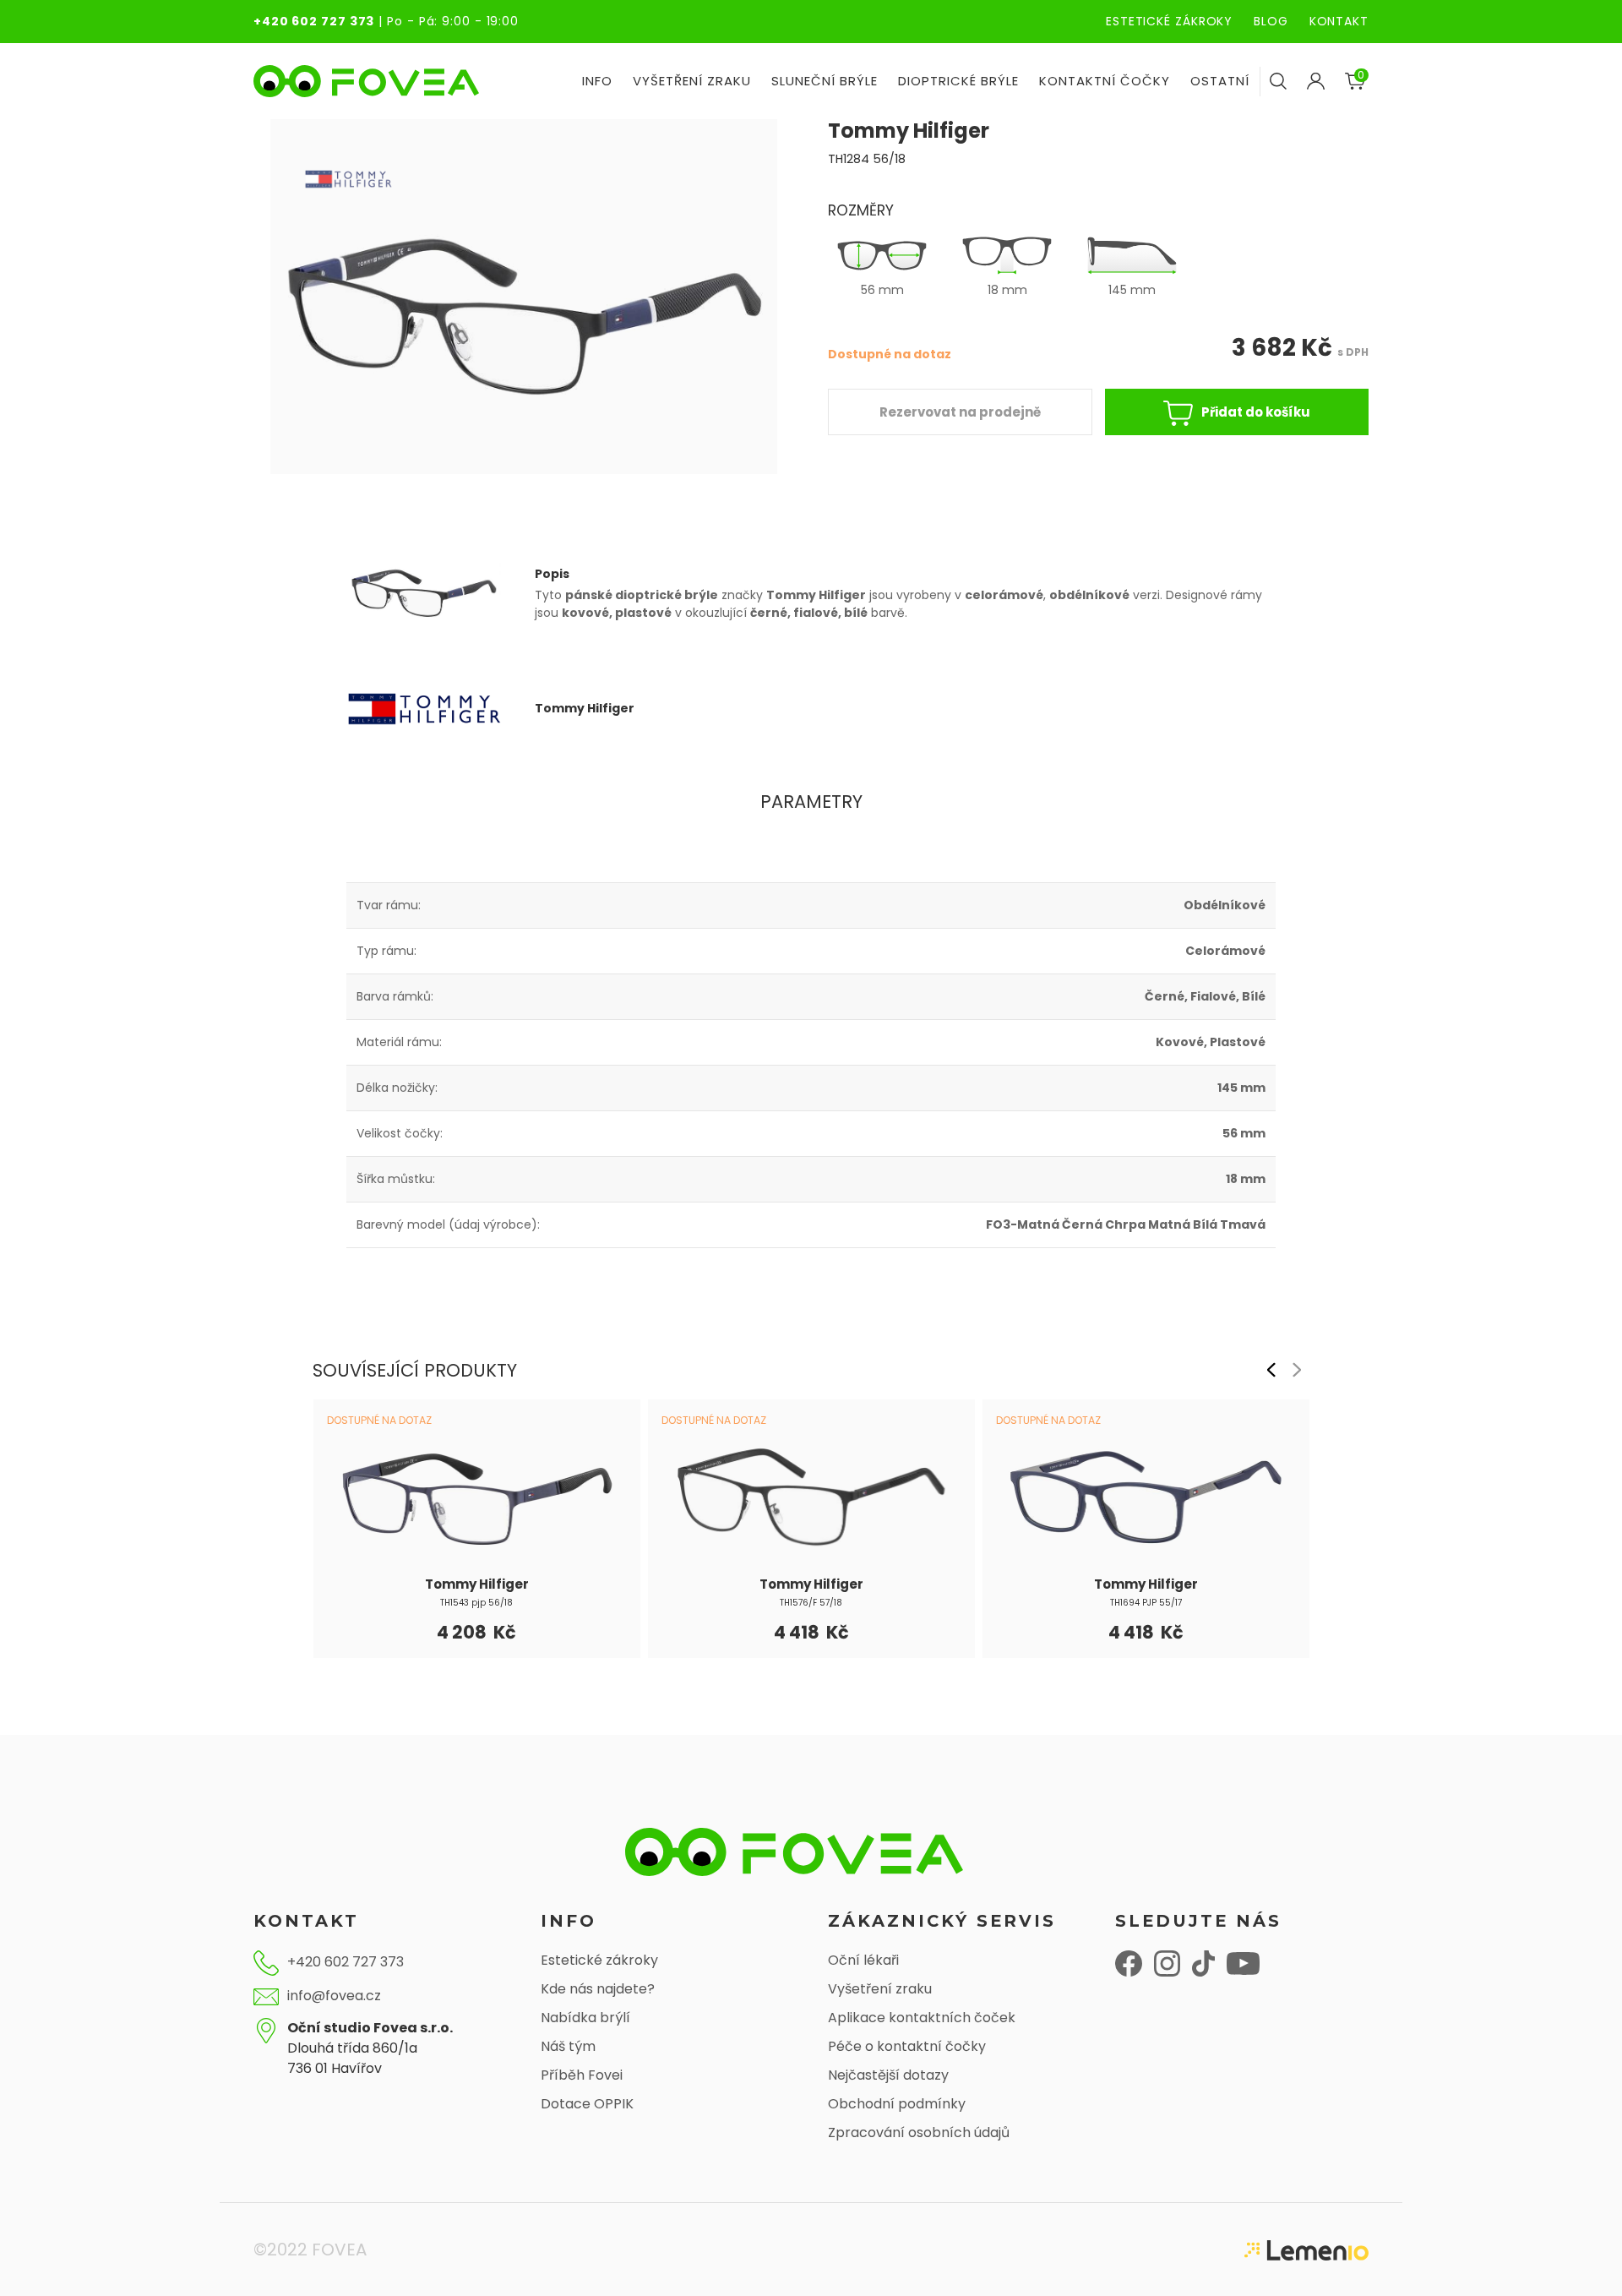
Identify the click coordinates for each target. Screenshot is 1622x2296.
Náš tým (568, 2046)
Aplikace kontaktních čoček (922, 2018)
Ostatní (1220, 81)
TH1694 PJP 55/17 (1146, 1603)
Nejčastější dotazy (888, 2075)
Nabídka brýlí (585, 2018)
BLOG (1271, 21)
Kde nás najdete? (598, 1989)
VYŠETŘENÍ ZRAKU (692, 81)
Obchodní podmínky (897, 2104)
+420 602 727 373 (314, 21)
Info (597, 81)
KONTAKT (1339, 21)
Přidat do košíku (1256, 412)
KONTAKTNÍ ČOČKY (1105, 81)
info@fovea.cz (334, 1996)
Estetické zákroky (599, 1960)
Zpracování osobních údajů (919, 2132)
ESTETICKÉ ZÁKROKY (1169, 21)
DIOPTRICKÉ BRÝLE (958, 81)
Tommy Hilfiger (477, 1584)
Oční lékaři (863, 1960)
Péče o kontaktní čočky (907, 2046)
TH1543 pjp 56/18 (476, 1603)
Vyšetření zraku (880, 1989)
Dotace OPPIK (587, 2104)
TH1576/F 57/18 (811, 1603)
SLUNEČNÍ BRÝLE (825, 81)
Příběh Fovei (582, 2075)
